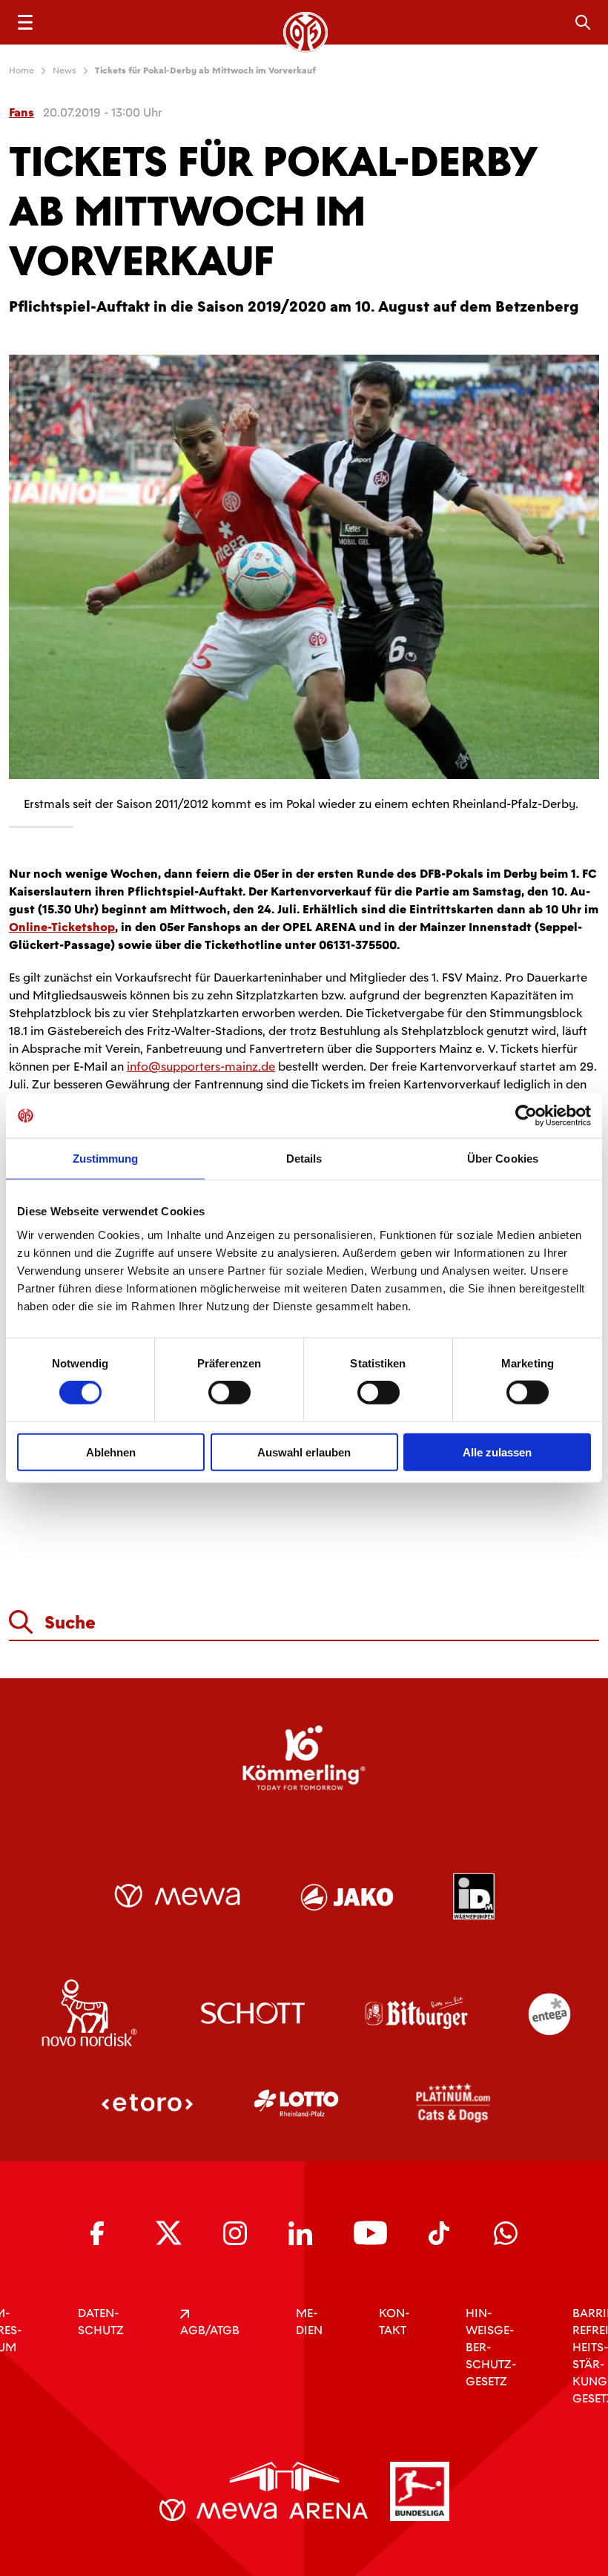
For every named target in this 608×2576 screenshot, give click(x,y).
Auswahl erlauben (304, 1452)
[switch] (229, 1393)
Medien (309, 2322)
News (65, 70)
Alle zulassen (497, 1452)
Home (22, 70)
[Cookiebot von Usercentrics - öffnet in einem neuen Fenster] (526, 1116)
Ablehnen (111, 1452)
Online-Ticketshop (62, 927)
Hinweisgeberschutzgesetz (491, 2347)
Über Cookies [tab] (503, 1159)
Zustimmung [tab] (106, 1159)
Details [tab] (304, 1159)
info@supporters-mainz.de (201, 1067)
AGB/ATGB (210, 2330)
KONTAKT (394, 2322)
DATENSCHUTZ (101, 2322)
